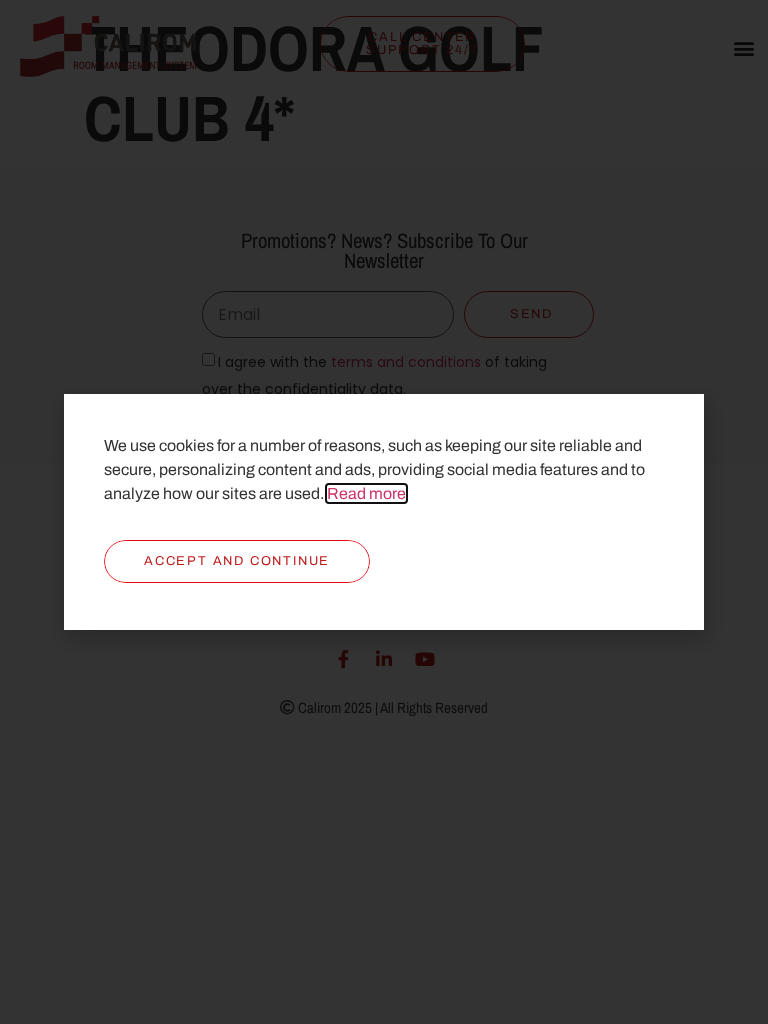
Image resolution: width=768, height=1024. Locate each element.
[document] (384, 512)
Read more (366, 493)
